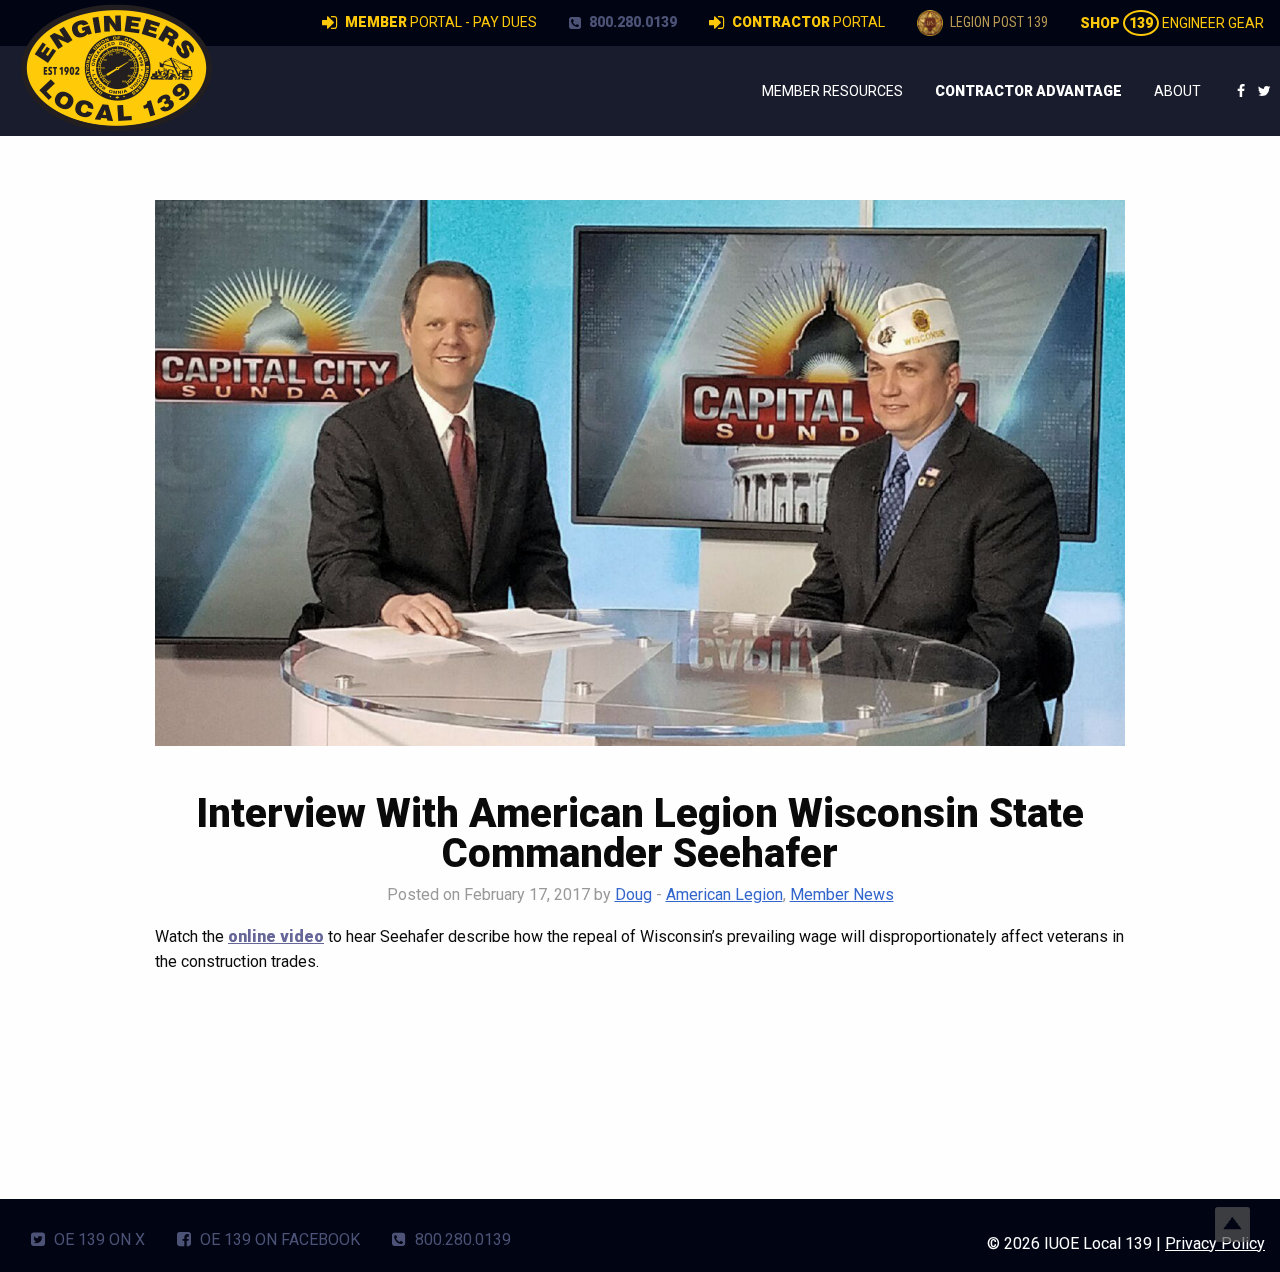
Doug (633, 894)
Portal (808, 22)
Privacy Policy (1215, 1243)
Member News (842, 894)
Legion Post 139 (997, 22)
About (1177, 91)
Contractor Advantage (1028, 91)
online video (276, 936)
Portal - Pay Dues (441, 22)
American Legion (724, 894)
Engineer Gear (1172, 23)
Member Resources (832, 91)
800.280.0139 (631, 22)
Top (1232, 1224)
